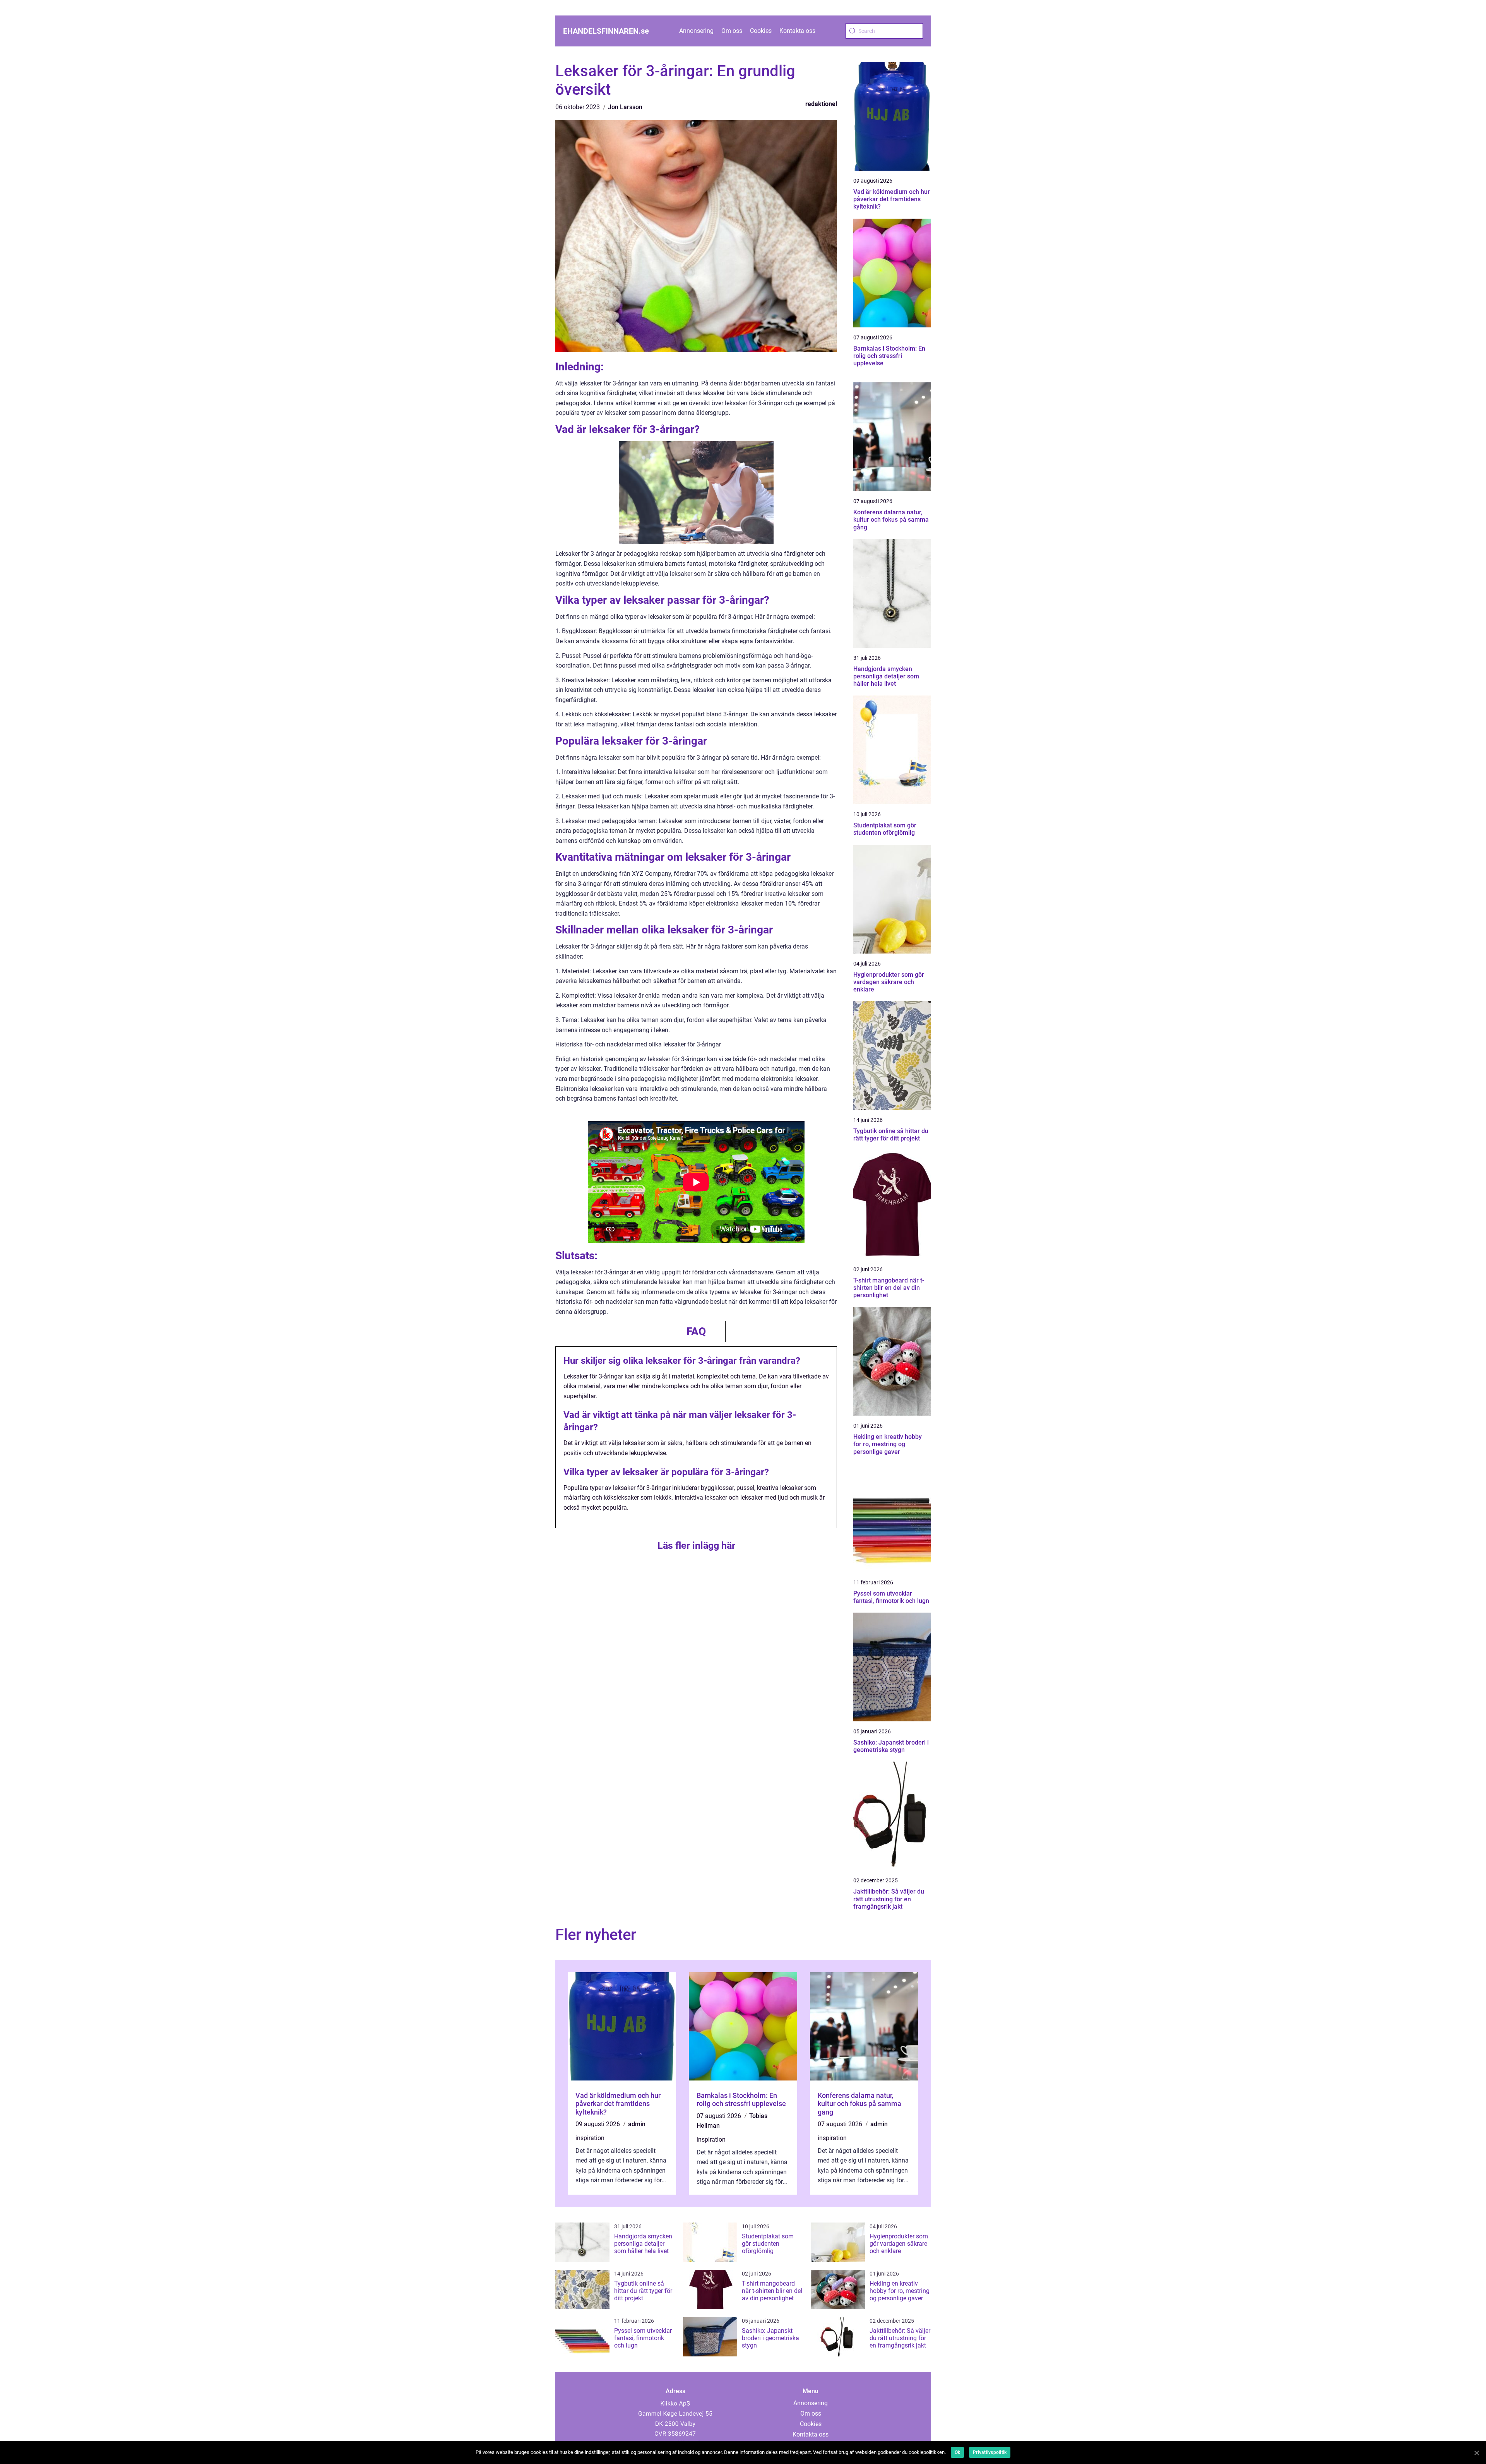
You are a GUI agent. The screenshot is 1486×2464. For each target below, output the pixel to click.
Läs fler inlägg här (696, 1545)
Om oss (732, 31)
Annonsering (696, 31)
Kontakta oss (797, 31)
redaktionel (821, 104)
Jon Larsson (625, 107)
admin (637, 2124)
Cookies (761, 31)
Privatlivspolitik (990, 2452)
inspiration (590, 2138)
